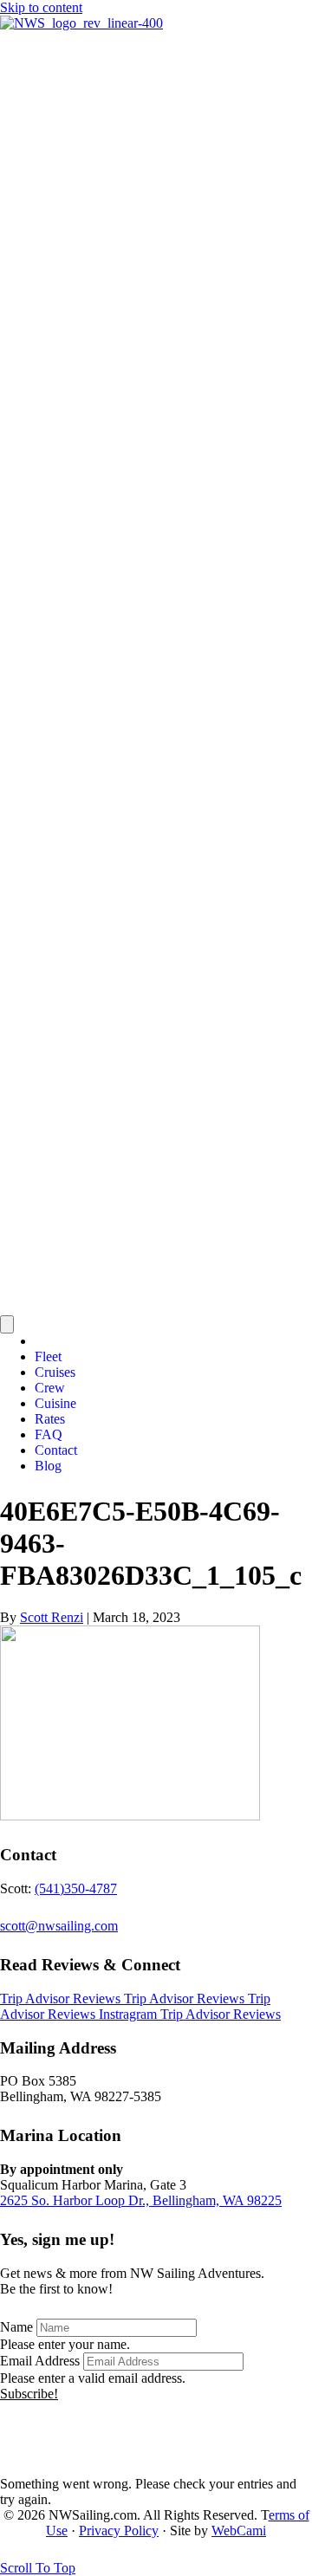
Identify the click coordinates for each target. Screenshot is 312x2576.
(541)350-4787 (76, 1888)
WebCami (239, 2531)
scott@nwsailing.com (59, 1926)
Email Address (40, 2361)
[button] (29, 2394)
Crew (50, 1388)
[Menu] (7, 1324)
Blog (48, 1466)
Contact (56, 1450)
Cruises (55, 1372)
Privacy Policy (119, 2531)
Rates (50, 1419)
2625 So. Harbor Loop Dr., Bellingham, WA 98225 (141, 2200)
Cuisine (55, 1403)
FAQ (49, 1434)
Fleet (48, 1356)
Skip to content (41, 7)
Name (16, 2327)
